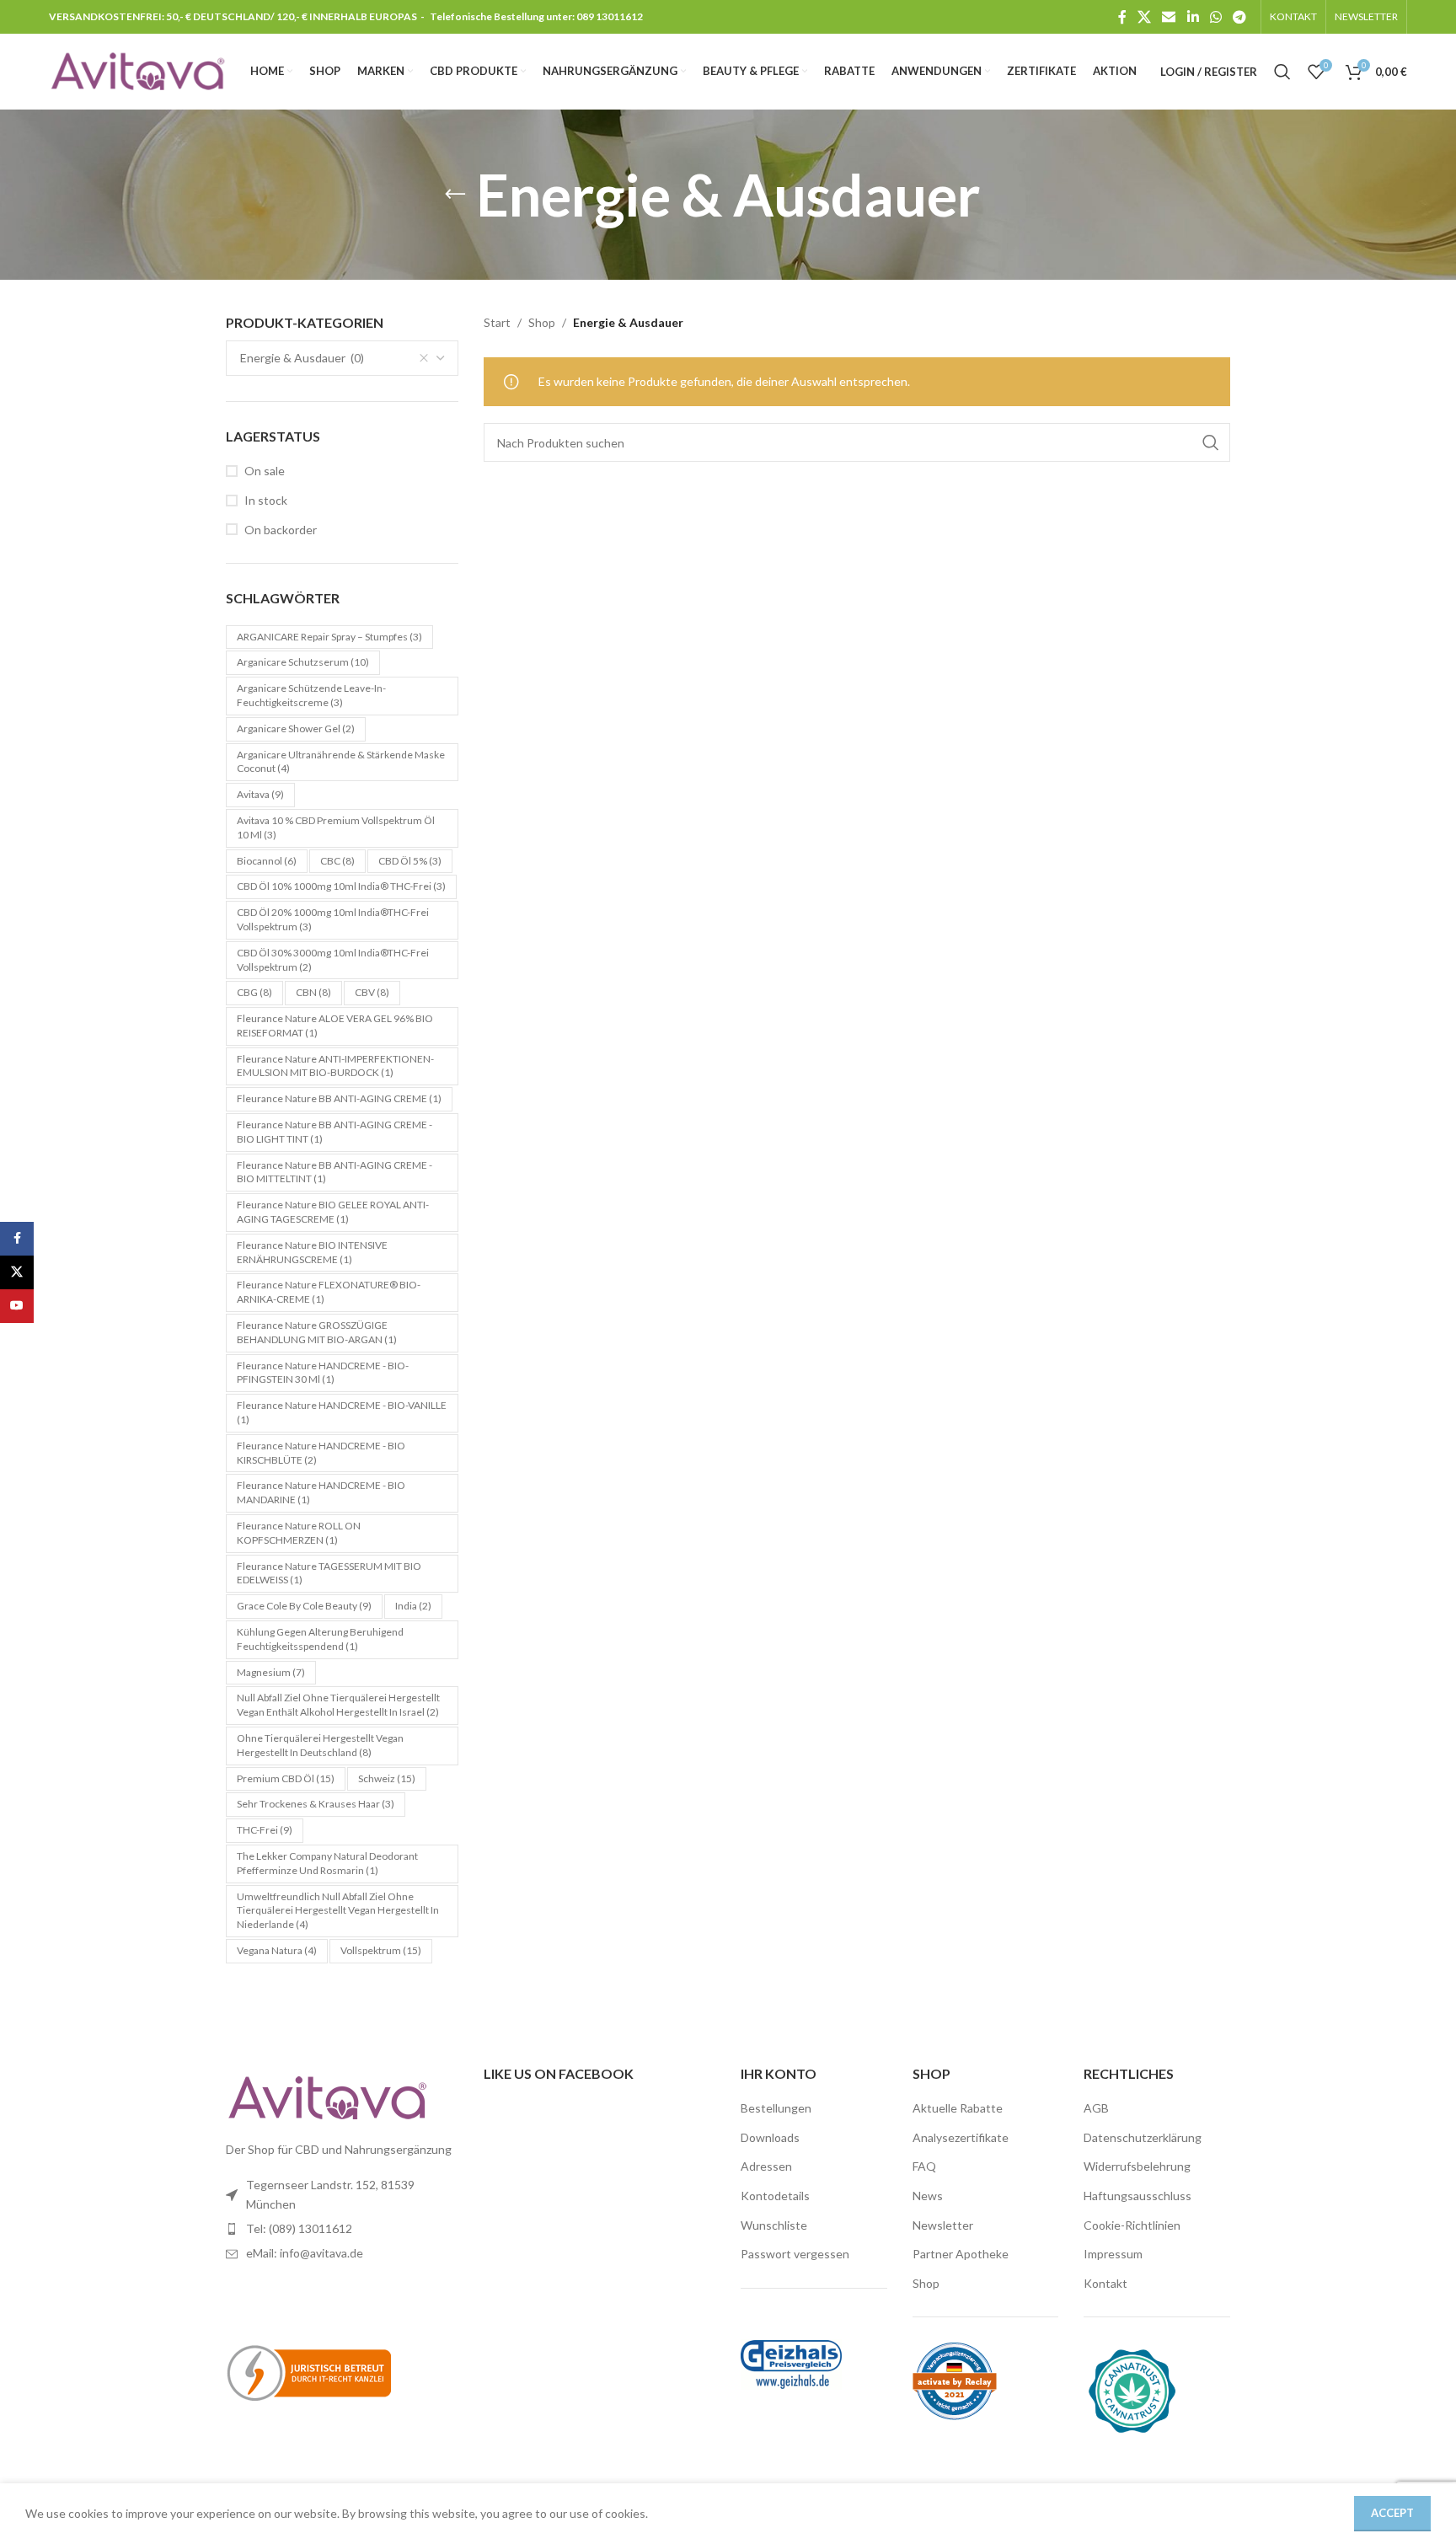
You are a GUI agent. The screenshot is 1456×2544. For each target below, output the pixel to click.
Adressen (766, 2166)
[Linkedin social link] (1193, 17)
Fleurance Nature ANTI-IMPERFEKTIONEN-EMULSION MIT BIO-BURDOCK (335, 1066)
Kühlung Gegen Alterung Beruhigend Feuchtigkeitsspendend (320, 1639)
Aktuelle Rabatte (958, 2108)
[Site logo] (137, 70)
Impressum (1113, 2254)
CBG (254, 992)
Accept (1392, 2513)
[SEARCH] (1211, 442)
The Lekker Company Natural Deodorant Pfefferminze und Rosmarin (327, 1863)
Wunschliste (774, 2225)
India (413, 1606)
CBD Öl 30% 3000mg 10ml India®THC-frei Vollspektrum (333, 960)
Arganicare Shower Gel (296, 728)
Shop (542, 322)
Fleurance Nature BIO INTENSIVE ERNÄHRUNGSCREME (312, 1252)
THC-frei (265, 1830)
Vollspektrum (381, 1950)
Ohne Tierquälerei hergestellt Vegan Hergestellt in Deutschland (320, 1745)
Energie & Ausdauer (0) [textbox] (302, 358)
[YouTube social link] (17, 1306)
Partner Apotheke (961, 2254)
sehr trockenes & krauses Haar (316, 1804)
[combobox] (342, 358)
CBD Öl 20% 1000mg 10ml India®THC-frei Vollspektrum (333, 919)
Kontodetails (775, 2196)
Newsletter (943, 2225)
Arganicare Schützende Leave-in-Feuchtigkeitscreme (311, 695)
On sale (265, 471)
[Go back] (455, 195)
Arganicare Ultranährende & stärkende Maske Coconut (341, 762)
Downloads (770, 2137)
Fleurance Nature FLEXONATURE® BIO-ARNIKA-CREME (329, 1292)
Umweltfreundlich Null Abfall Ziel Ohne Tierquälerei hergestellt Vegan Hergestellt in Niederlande (338, 1911)
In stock (266, 500)
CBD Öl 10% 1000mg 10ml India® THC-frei (341, 886)
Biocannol (267, 861)
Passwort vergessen (795, 2254)
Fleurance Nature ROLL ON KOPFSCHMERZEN (299, 1533)
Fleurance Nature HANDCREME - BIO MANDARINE (321, 1492)
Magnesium (271, 1672)
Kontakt (1105, 2283)
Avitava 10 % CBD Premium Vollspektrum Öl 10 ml (336, 827)
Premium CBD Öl (286, 1778)
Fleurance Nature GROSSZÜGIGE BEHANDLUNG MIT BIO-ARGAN (317, 1332)
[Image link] (327, 2096)
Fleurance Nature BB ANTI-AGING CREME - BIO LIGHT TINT (335, 1132)
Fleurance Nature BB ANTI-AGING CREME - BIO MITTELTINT (335, 1172)
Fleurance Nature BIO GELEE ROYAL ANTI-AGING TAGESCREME (333, 1212)
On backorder (281, 530)
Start (497, 322)
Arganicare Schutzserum (303, 662)
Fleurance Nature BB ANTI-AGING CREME (339, 1098)
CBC (337, 861)
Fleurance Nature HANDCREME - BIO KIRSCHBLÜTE (321, 1453)
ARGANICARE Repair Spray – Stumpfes (329, 637)
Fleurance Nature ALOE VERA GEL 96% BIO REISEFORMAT (335, 1026)
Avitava (260, 794)
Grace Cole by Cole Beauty (304, 1606)
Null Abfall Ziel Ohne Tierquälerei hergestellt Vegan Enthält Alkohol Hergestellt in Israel (338, 1705)
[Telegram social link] (1239, 17)
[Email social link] (1169, 17)
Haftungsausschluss (1137, 2196)
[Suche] (1282, 72)
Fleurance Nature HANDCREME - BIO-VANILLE (342, 1412)
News (928, 2196)
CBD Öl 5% (410, 861)
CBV (372, 992)
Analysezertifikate (961, 2137)
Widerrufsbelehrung (1137, 2166)
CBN (313, 992)
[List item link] (342, 2229)
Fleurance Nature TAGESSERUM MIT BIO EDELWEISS (329, 1573)
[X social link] (1144, 17)
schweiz (387, 1778)
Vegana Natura (277, 1950)
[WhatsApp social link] (1215, 17)
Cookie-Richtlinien (1132, 2225)
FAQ (924, 2166)
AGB (1096, 2108)
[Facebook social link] (1122, 17)
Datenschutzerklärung (1143, 2137)
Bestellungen (776, 2108)
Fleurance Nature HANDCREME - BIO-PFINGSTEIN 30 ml (323, 1373)
